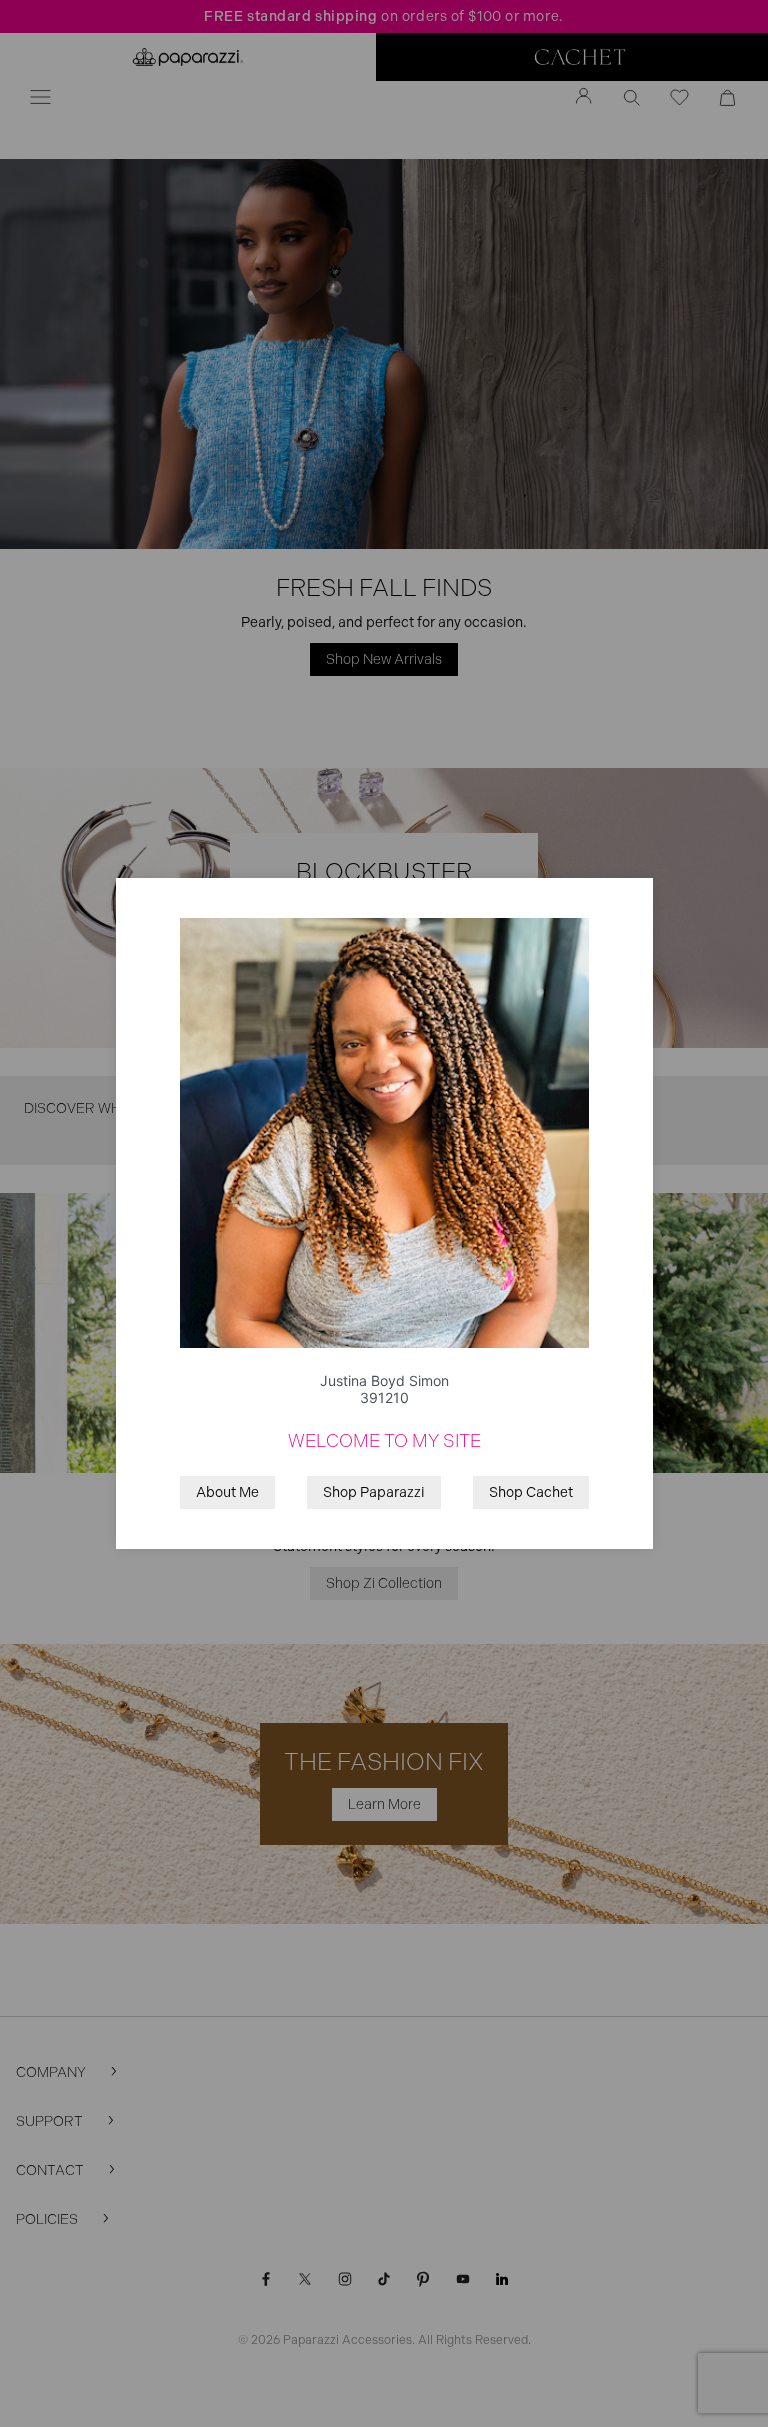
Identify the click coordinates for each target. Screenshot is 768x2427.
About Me (227, 1492)
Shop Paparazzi (374, 1492)
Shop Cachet (531, 1492)
